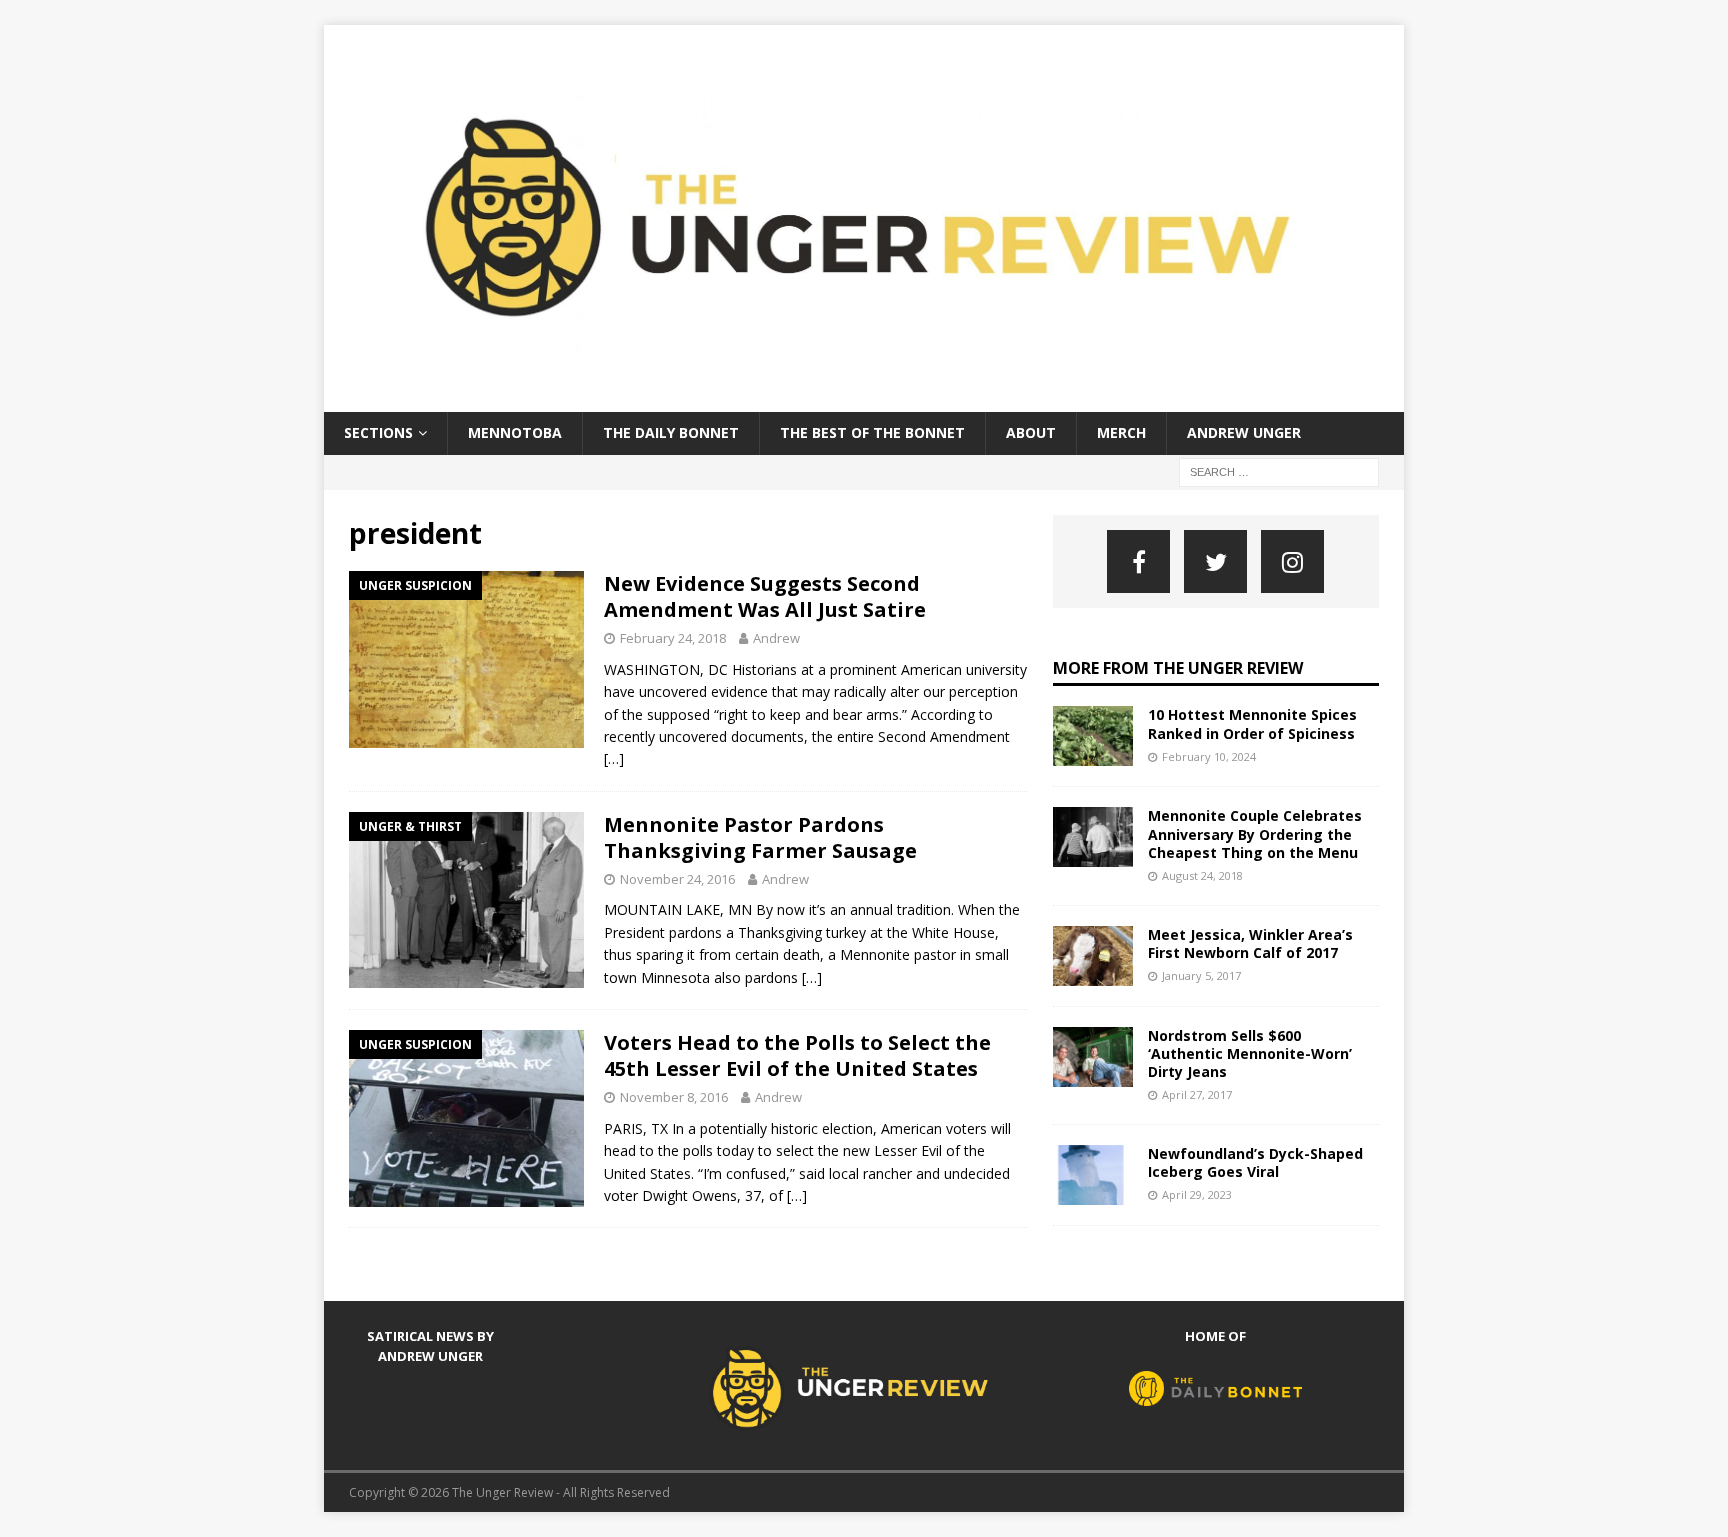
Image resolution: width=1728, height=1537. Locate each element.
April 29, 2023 (1197, 1194)
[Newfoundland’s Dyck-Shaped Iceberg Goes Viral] (1093, 1175)
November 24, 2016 (677, 879)
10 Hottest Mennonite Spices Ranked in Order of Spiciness (1252, 723)
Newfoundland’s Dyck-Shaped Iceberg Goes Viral (1255, 1162)
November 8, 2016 (674, 1097)
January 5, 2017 (1201, 975)
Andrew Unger (1244, 432)
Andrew (776, 638)
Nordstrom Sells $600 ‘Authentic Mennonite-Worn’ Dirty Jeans (1250, 1053)
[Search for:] (1279, 470)
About (1031, 432)
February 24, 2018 (673, 638)
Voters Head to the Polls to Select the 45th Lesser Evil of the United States (797, 1055)
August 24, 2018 (1202, 875)
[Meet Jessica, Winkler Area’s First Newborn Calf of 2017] (1093, 956)
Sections (378, 432)
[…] (614, 758)
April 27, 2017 (1197, 1094)
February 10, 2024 (1209, 756)
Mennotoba (515, 432)
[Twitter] (1215, 561)
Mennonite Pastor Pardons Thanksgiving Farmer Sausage (760, 837)
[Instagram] (1292, 561)
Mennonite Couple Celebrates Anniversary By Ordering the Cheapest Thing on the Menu (1255, 833)
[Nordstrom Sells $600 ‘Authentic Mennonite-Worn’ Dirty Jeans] (1093, 1057)
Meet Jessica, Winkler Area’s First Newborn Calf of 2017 (1250, 943)
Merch (1121, 432)
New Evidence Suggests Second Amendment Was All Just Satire (765, 596)
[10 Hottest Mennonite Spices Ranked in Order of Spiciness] (1093, 736)
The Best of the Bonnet (872, 432)
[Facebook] (1138, 561)
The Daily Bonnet (671, 432)
